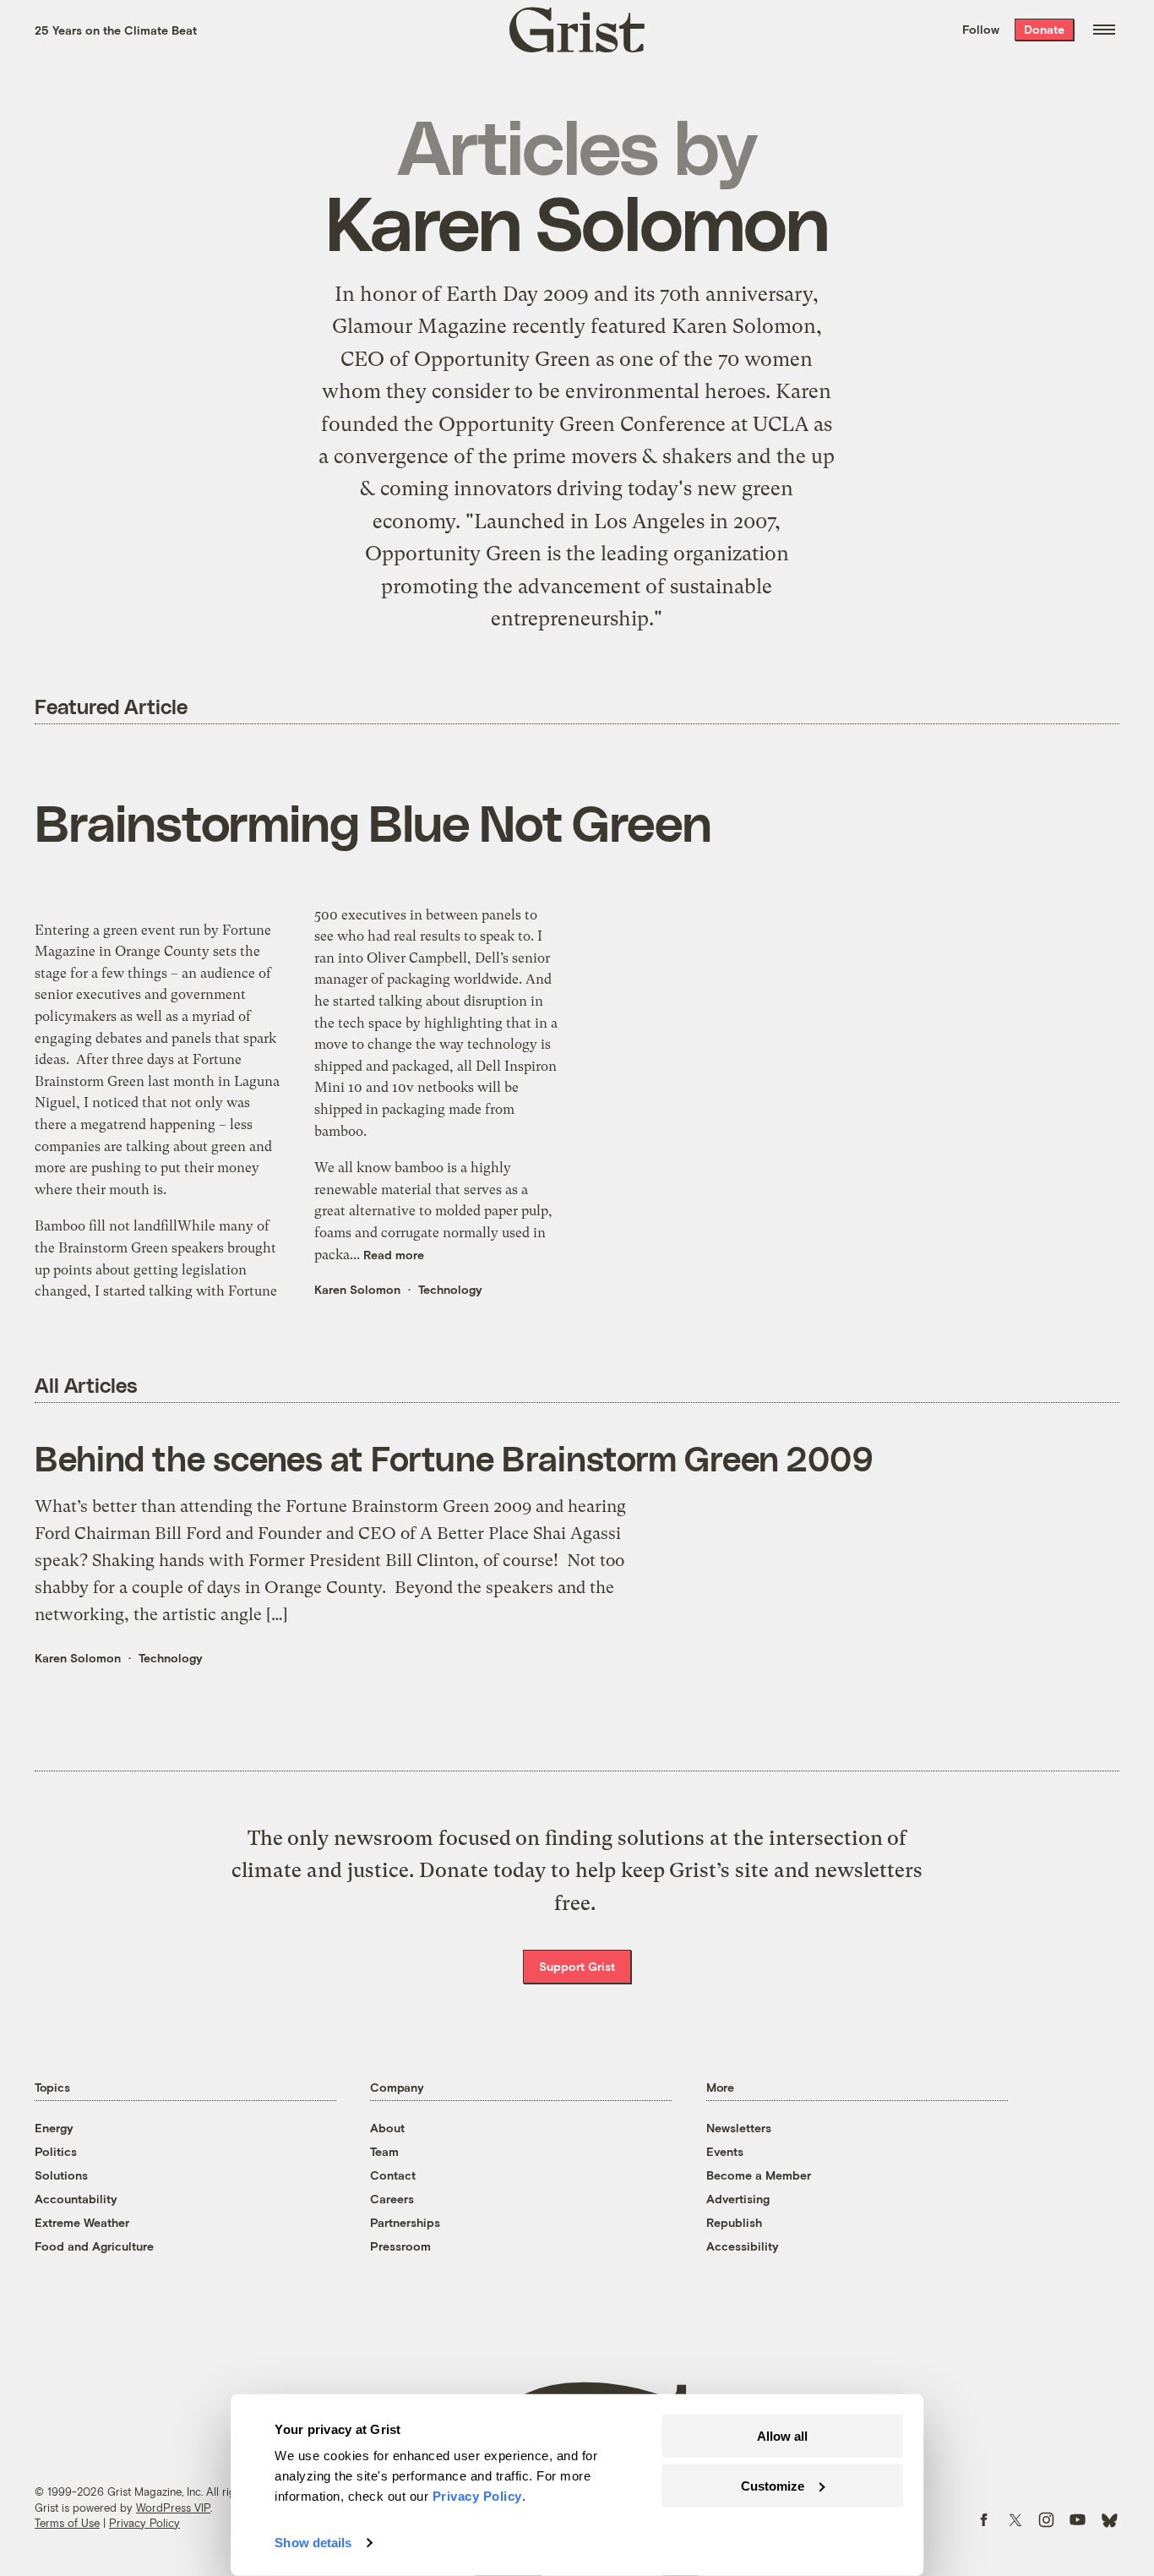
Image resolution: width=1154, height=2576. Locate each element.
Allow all (782, 2436)
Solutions (61, 2175)
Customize (773, 2485)
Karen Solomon (357, 1289)
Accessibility (743, 2246)
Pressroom (400, 2246)
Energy (54, 2128)
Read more (394, 1255)
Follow (981, 29)
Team (384, 2151)
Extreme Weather (82, 2222)
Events (725, 2151)
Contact (393, 2175)
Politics (56, 2151)
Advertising (738, 2199)
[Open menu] (1104, 30)
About (387, 2128)
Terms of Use (67, 2523)
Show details (313, 2543)
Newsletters (739, 2128)
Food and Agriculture (94, 2246)
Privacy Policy (144, 2523)
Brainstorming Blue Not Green (373, 821)
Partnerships (405, 2222)
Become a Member (759, 2175)
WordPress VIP (173, 2508)
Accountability (76, 2199)
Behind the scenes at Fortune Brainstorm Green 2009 (454, 1458)
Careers (392, 2199)
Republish (734, 2222)
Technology (450, 1289)
